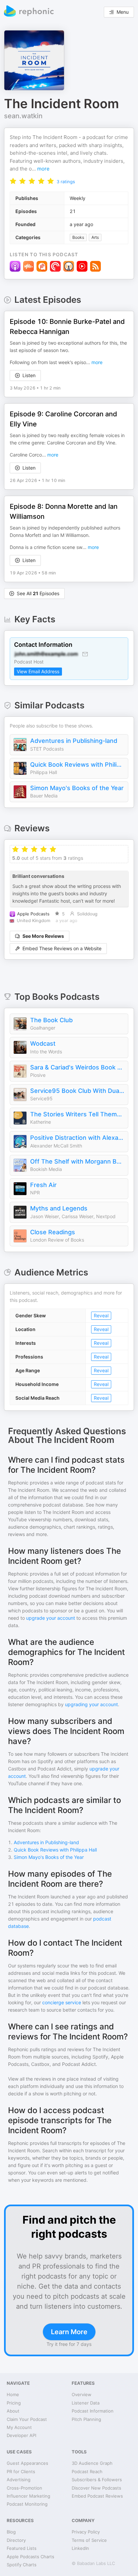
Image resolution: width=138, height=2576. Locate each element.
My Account (19, 2427)
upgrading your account (91, 1704)
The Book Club (51, 1020)
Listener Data (86, 2403)
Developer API (21, 2435)
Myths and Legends (59, 1208)
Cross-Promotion (24, 2488)
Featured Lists (22, 2548)
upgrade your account (51, 1618)
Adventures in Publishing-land (74, 741)
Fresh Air (43, 1185)
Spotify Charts (22, 2565)
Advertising (19, 2480)
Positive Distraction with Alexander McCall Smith (77, 1138)
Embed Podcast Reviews (97, 2496)
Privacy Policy (86, 2532)
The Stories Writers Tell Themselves (77, 1114)
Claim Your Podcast (27, 2419)
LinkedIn (80, 2548)
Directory (16, 2540)
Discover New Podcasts (96, 2488)
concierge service (62, 2002)
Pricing (14, 2403)
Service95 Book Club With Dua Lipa (77, 1091)
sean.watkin (23, 116)
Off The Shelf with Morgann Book (77, 1161)
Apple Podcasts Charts (30, 2557)
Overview (82, 2394)
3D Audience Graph (92, 2463)
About (13, 2411)
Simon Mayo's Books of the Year (77, 788)
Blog (11, 2532)
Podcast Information (93, 2411)
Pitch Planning (86, 2419)
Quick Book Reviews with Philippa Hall (77, 764)
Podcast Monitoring (27, 2504)
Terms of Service (89, 2540)
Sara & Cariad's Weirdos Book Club (77, 1067)
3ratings (66, 182)
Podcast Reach (87, 2471)
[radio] (13, 181)
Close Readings (53, 1232)
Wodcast (43, 1043)
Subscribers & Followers (97, 2480)
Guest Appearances (27, 2463)
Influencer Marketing (28, 2496)
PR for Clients (21, 2471)
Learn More (69, 2332)
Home (13, 2394)
